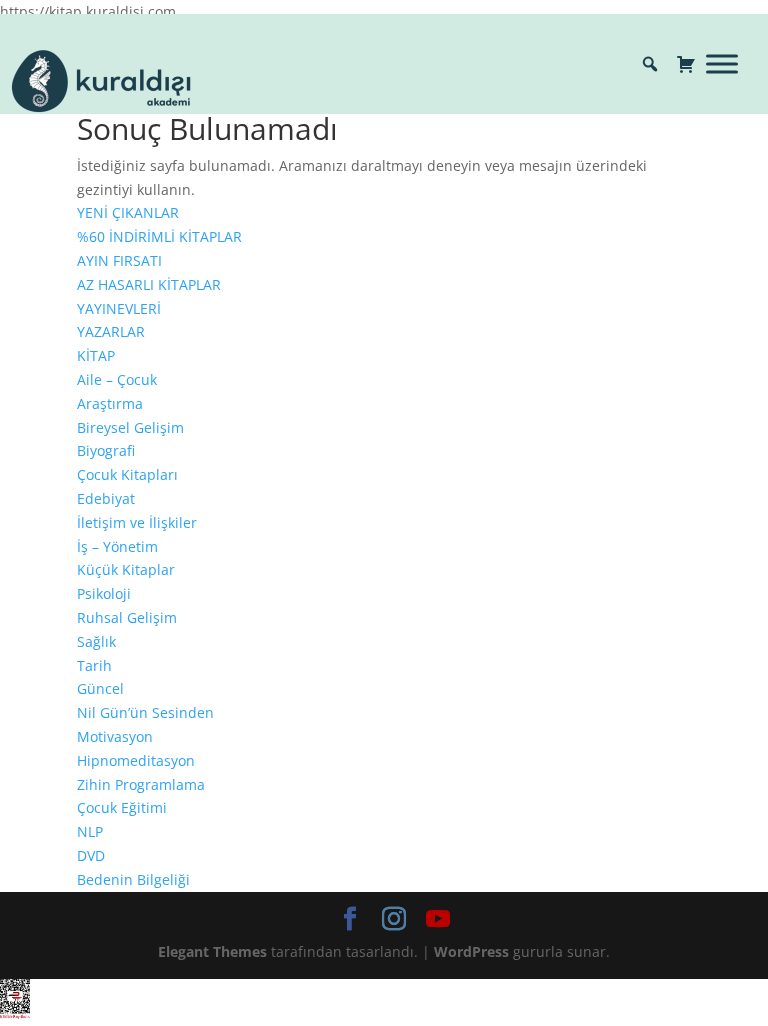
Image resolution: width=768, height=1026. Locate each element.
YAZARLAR (111, 331)
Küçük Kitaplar (126, 569)
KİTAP (96, 355)
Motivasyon (115, 736)
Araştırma (110, 403)
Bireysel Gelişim (130, 427)
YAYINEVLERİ (119, 308)
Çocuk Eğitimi (122, 807)
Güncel (100, 688)
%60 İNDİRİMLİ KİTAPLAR (159, 236)
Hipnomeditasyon (136, 760)
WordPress (471, 951)
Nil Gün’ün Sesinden (145, 712)
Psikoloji (104, 593)
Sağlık (96, 641)
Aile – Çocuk (117, 379)
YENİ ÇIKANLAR (128, 212)
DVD (91, 855)
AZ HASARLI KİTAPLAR (149, 284)
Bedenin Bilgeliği (133, 879)
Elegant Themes (212, 951)
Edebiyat (106, 498)
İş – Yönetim (117, 546)
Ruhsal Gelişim (127, 617)
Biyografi (106, 450)
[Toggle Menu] (722, 63)
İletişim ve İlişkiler (137, 522)
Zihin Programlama (141, 784)
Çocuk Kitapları (127, 474)
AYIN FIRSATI (119, 260)
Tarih (94, 665)
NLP (90, 831)
